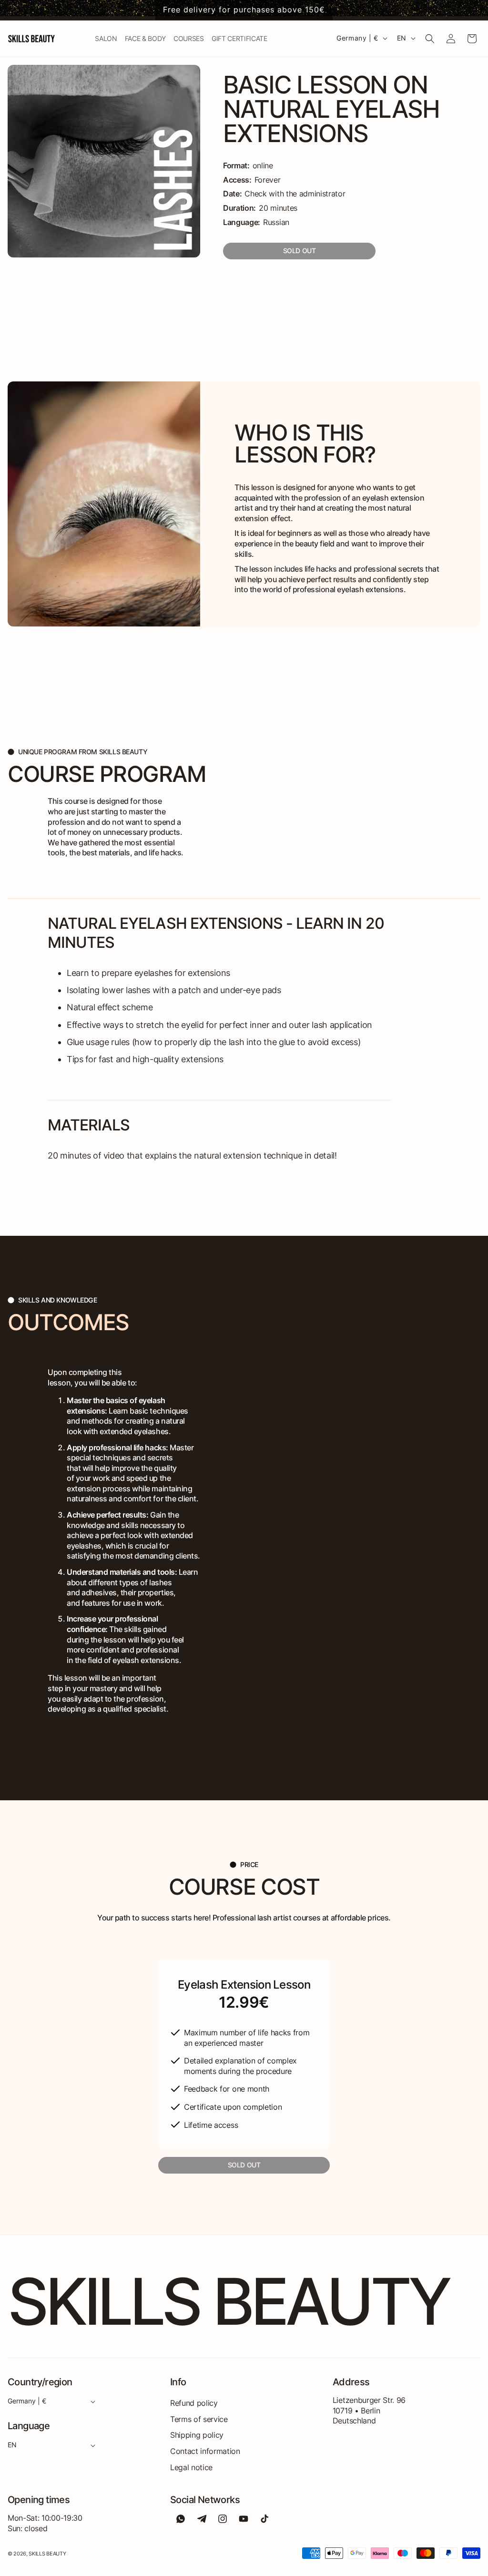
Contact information (205, 2451)
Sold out (300, 251)
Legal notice (191, 2467)
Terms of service (199, 2419)
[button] (430, 39)
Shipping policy (197, 2435)
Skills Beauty (47, 2554)
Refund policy (194, 2403)
